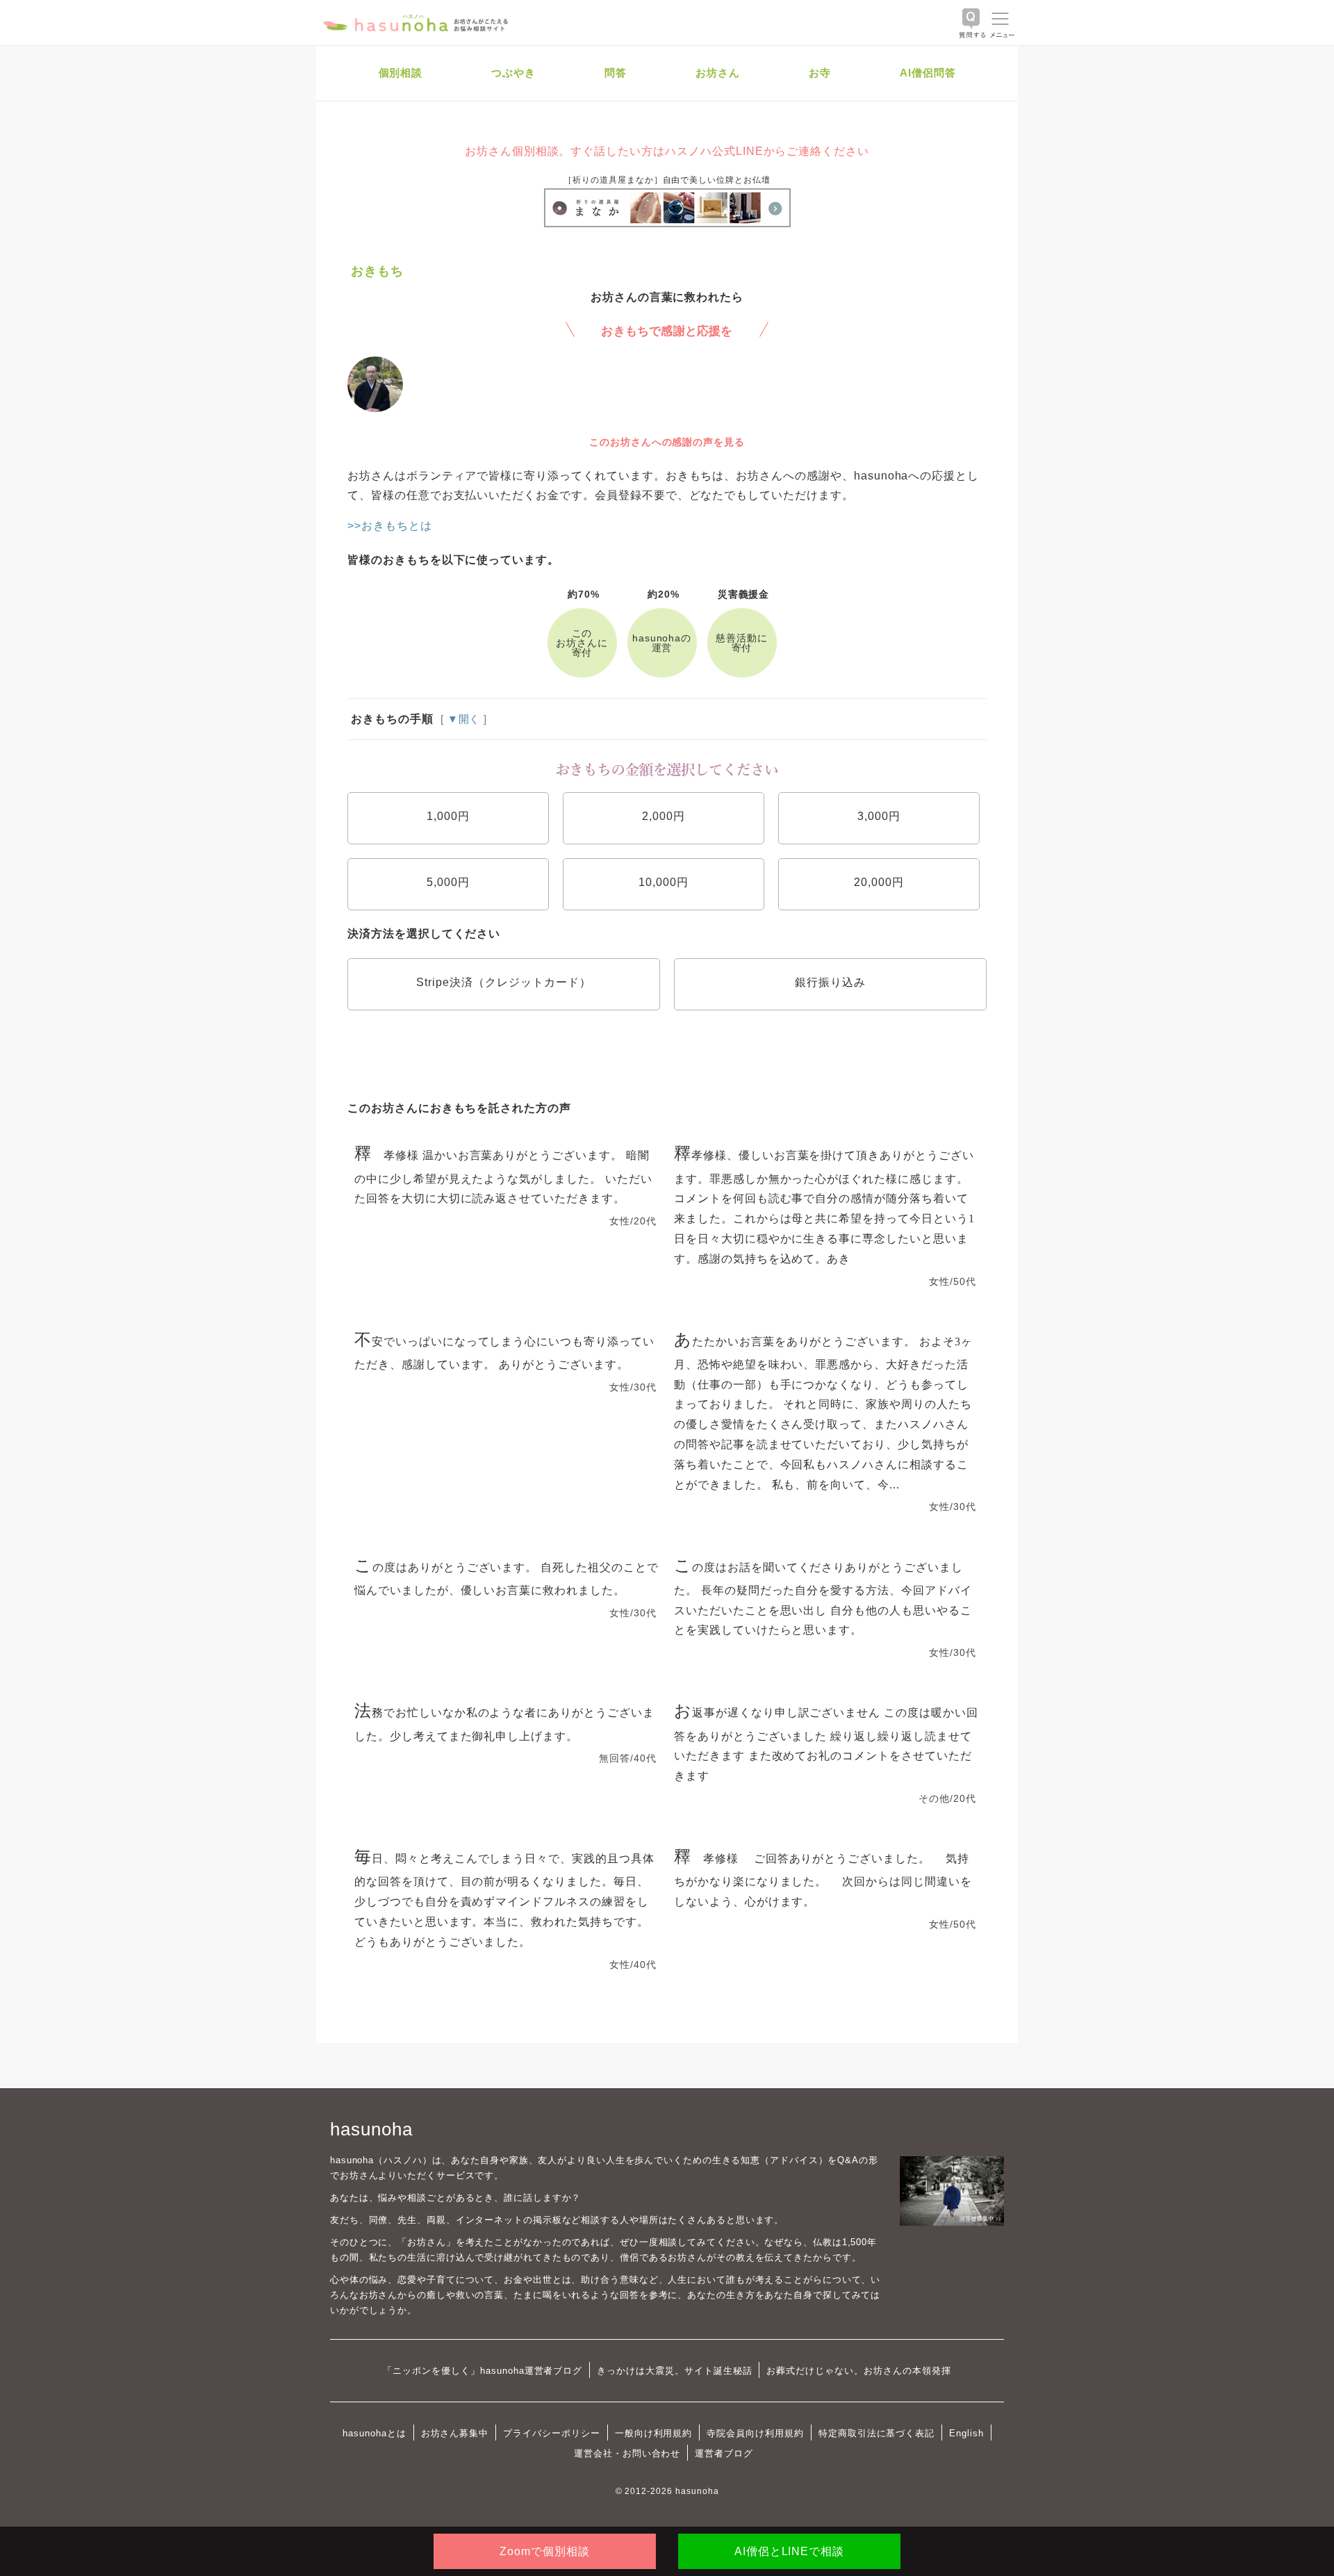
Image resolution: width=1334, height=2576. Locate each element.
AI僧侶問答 (928, 73)
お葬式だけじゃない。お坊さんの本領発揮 (858, 2371)
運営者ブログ (724, 2453)
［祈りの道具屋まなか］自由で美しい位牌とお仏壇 (667, 180)
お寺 (820, 73)
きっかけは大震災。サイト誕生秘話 (674, 2371)
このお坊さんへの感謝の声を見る (667, 442)
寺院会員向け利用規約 (755, 2433)
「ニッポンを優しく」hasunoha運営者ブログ (483, 2371)
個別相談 (401, 73)
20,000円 (879, 882)
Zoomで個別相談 (545, 2551)
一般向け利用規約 (654, 2433)
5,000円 (448, 882)
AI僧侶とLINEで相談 (789, 2551)
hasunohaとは (374, 2433)
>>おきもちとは (390, 526)
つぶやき (513, 73)
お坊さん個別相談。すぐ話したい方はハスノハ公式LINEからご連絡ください (667, 151)
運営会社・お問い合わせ (627, 2453)
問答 (616, 73)
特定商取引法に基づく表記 (876, 2433)
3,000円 (879, 816)
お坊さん (718, 73)
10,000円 (664, 882)
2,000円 (664, 816)
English (966, 2433)
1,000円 (448, 816)
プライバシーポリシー (552, 2433)
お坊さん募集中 (455, 2433)
